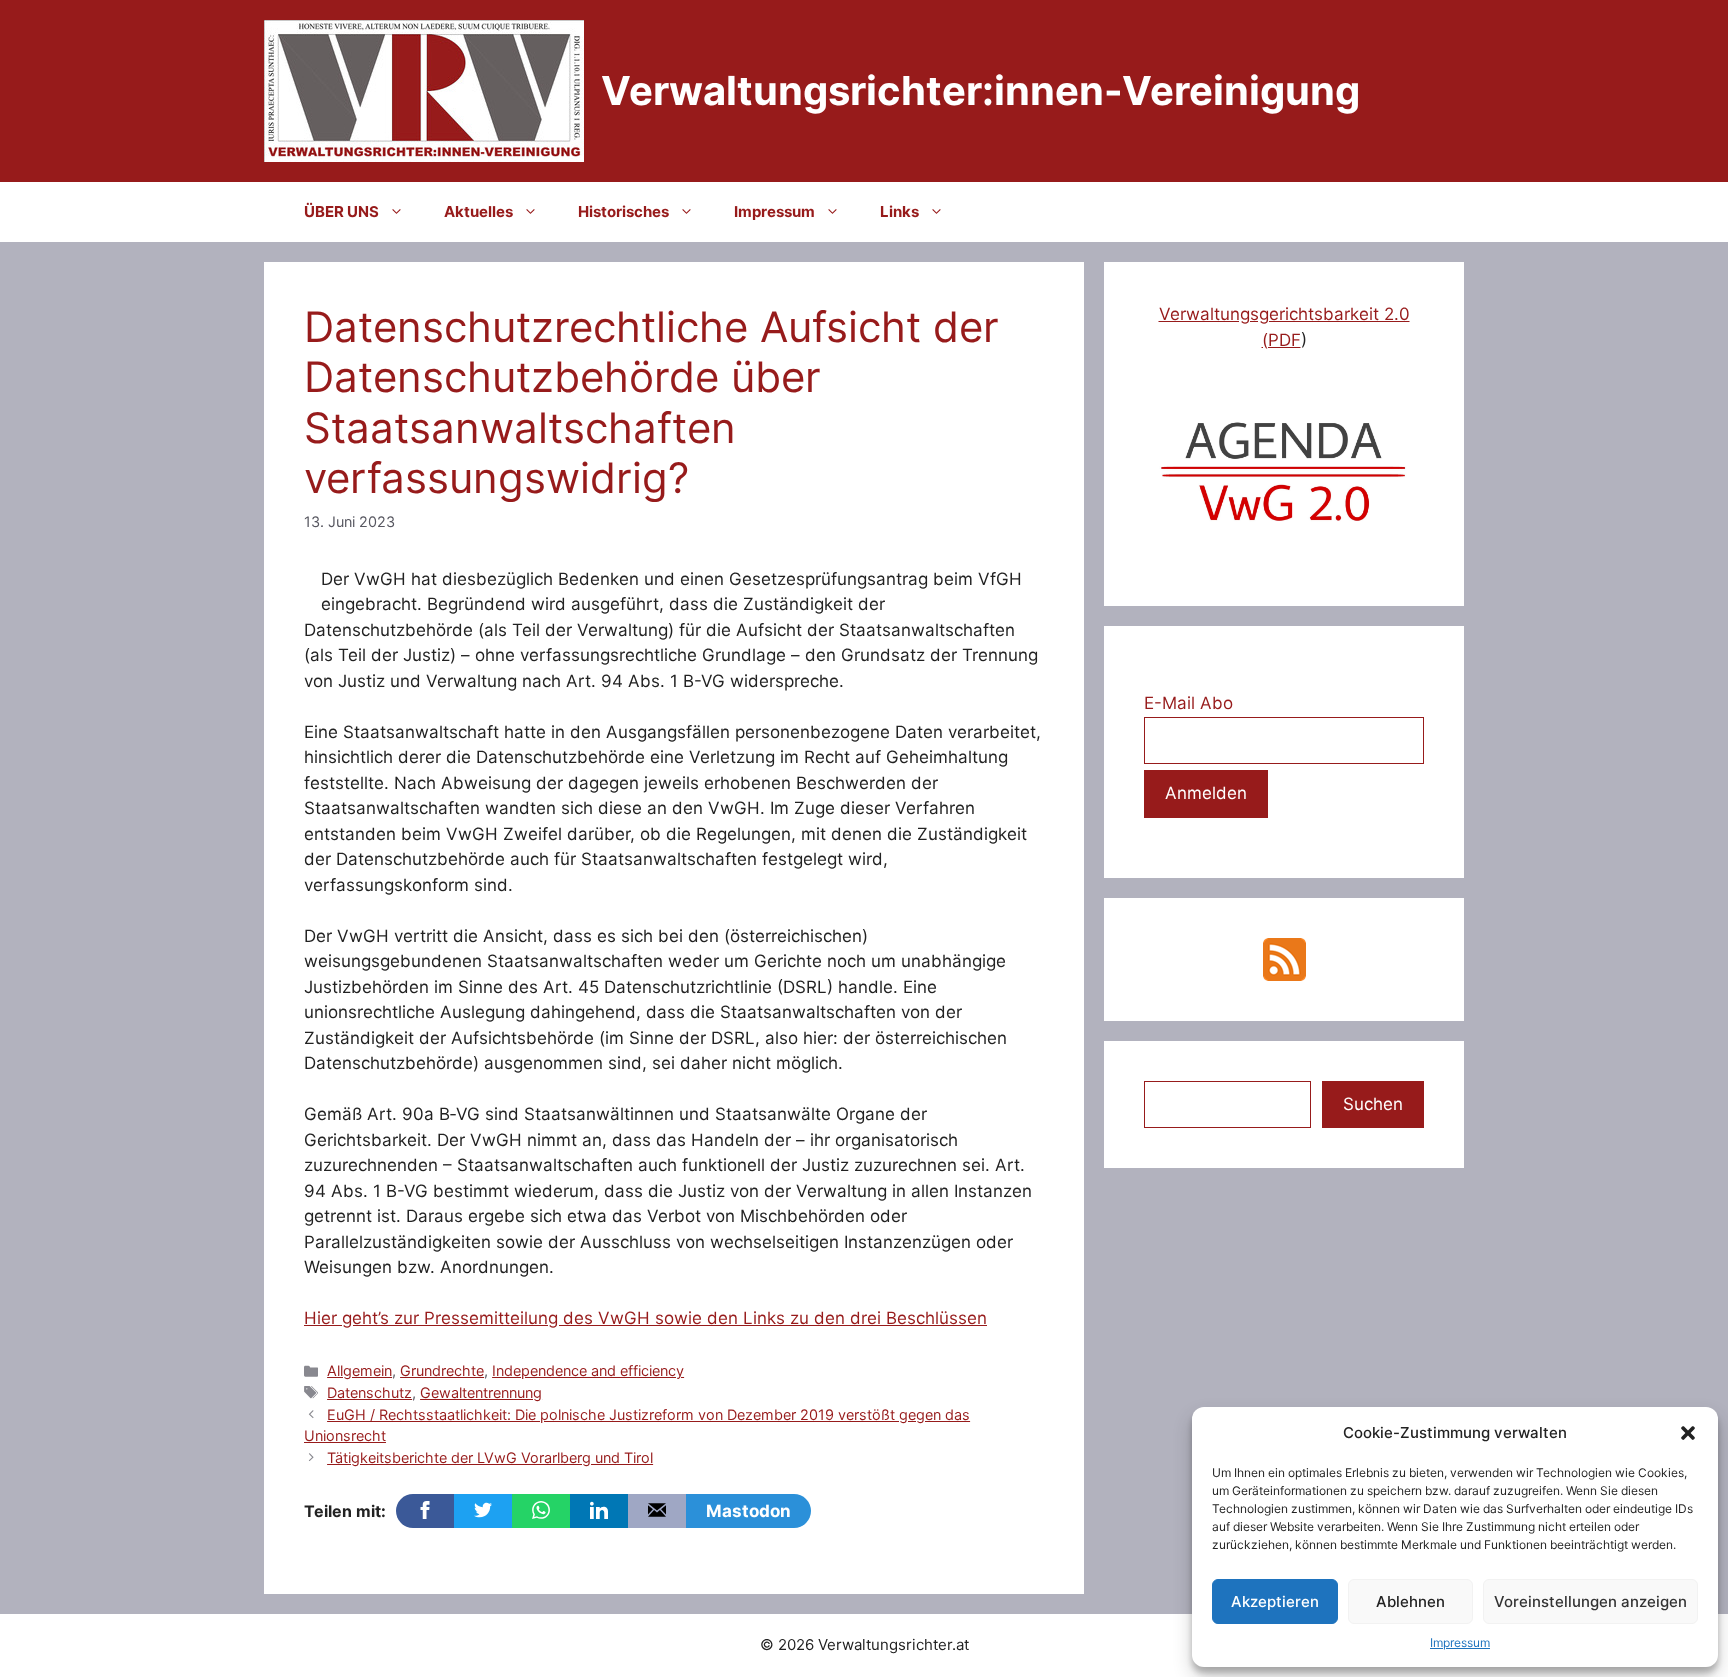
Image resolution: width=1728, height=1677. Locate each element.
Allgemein (359, 1370)
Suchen (1373, 1104)
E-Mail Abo (1188, 703)
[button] (1688, 1433)
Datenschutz (369, 1392)
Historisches (623, 211)
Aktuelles (478, 211)
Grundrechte (442, 1370)
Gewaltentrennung (481, 1392)
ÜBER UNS (341, 211)
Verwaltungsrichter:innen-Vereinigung (980, 90)
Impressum (1460, 1642)
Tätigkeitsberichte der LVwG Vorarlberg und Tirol (490, 1457)
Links (899, 211)
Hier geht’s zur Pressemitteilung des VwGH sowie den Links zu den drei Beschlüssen (645, 1318)
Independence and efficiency (588, 1370)
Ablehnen (1410, 1601)
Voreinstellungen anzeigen (1590, 1601)
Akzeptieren (1275, 1601)
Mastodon (748, 1511)
